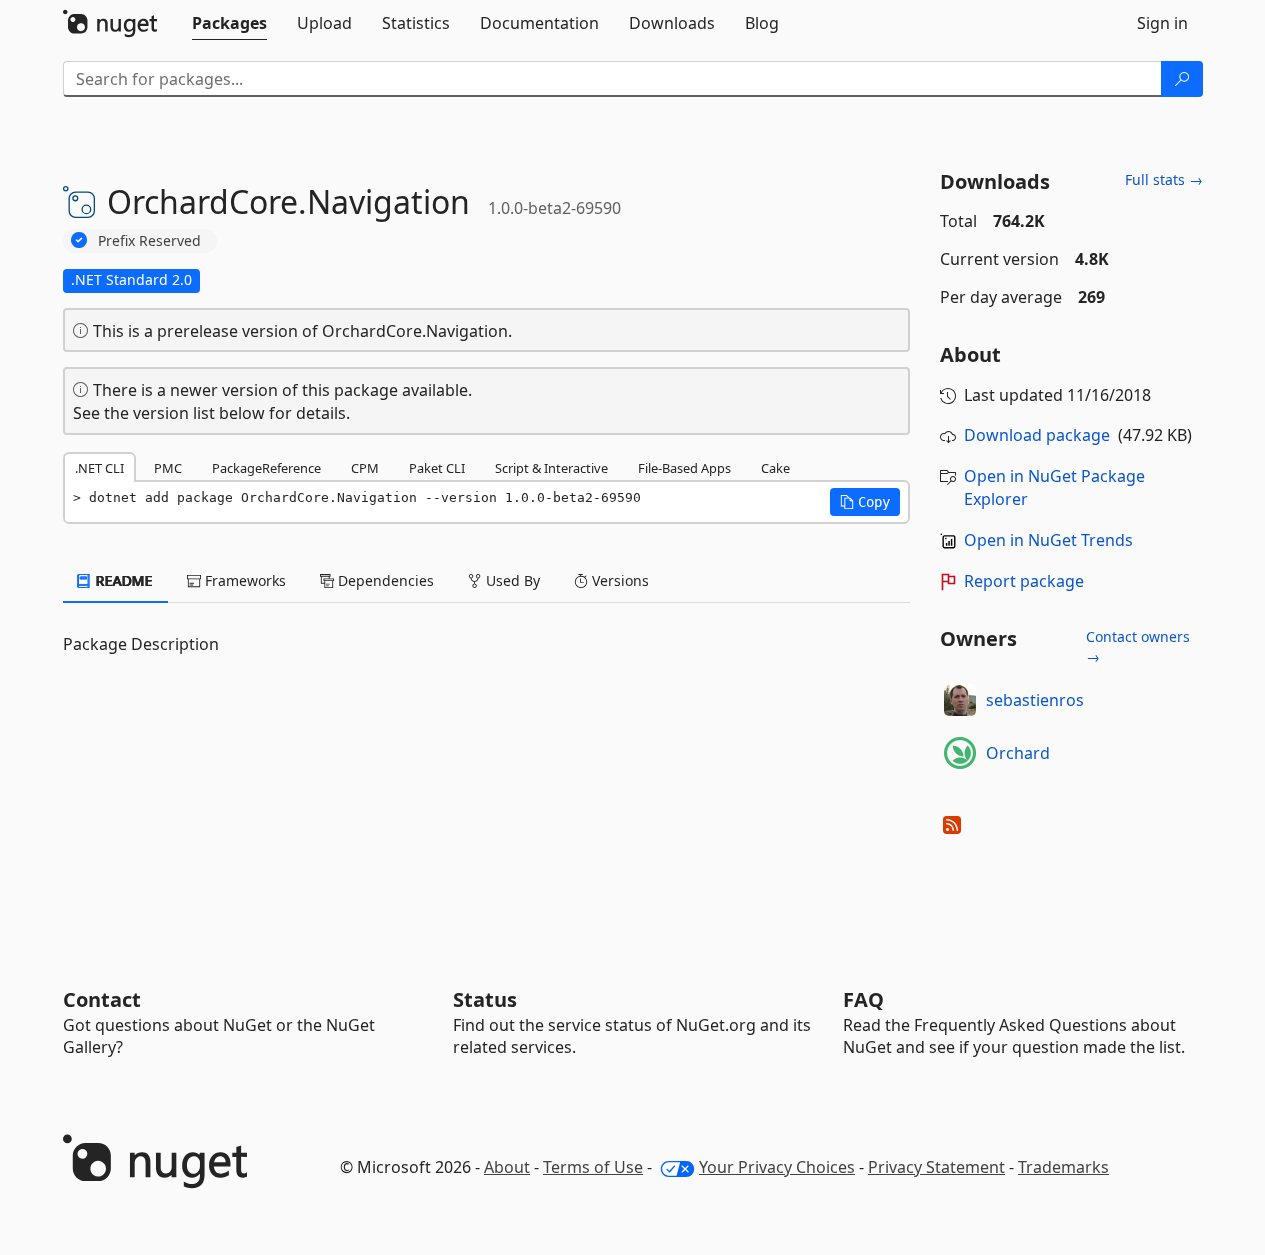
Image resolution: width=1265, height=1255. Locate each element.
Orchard (1018, 753)
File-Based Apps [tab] (684, 468)
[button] (865, 502)
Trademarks (1063, 1167)
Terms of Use (593, 1167)
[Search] (1182, 79)
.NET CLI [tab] (99, 468)
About (507, 1167)
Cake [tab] (775, 468)
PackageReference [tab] (266, 468)
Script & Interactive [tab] (551, 468)
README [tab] (122, 580)
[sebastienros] (960, 700)
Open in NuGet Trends (1048, 540)
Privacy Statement (936, 1167)
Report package (1024, 581)
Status (485, 999)
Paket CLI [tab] (437, 468)
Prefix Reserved (149, 240)
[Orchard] (960, 753)
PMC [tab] (168, 468)
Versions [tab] (618, 580)
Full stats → (1164, 179)
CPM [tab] (365, 468)
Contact (102, 999)
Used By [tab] (511, 580)
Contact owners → (1138, 646)
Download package (1037, 435)
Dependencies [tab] (384, 580)
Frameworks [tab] (243, 580)
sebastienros (1035, 700)
